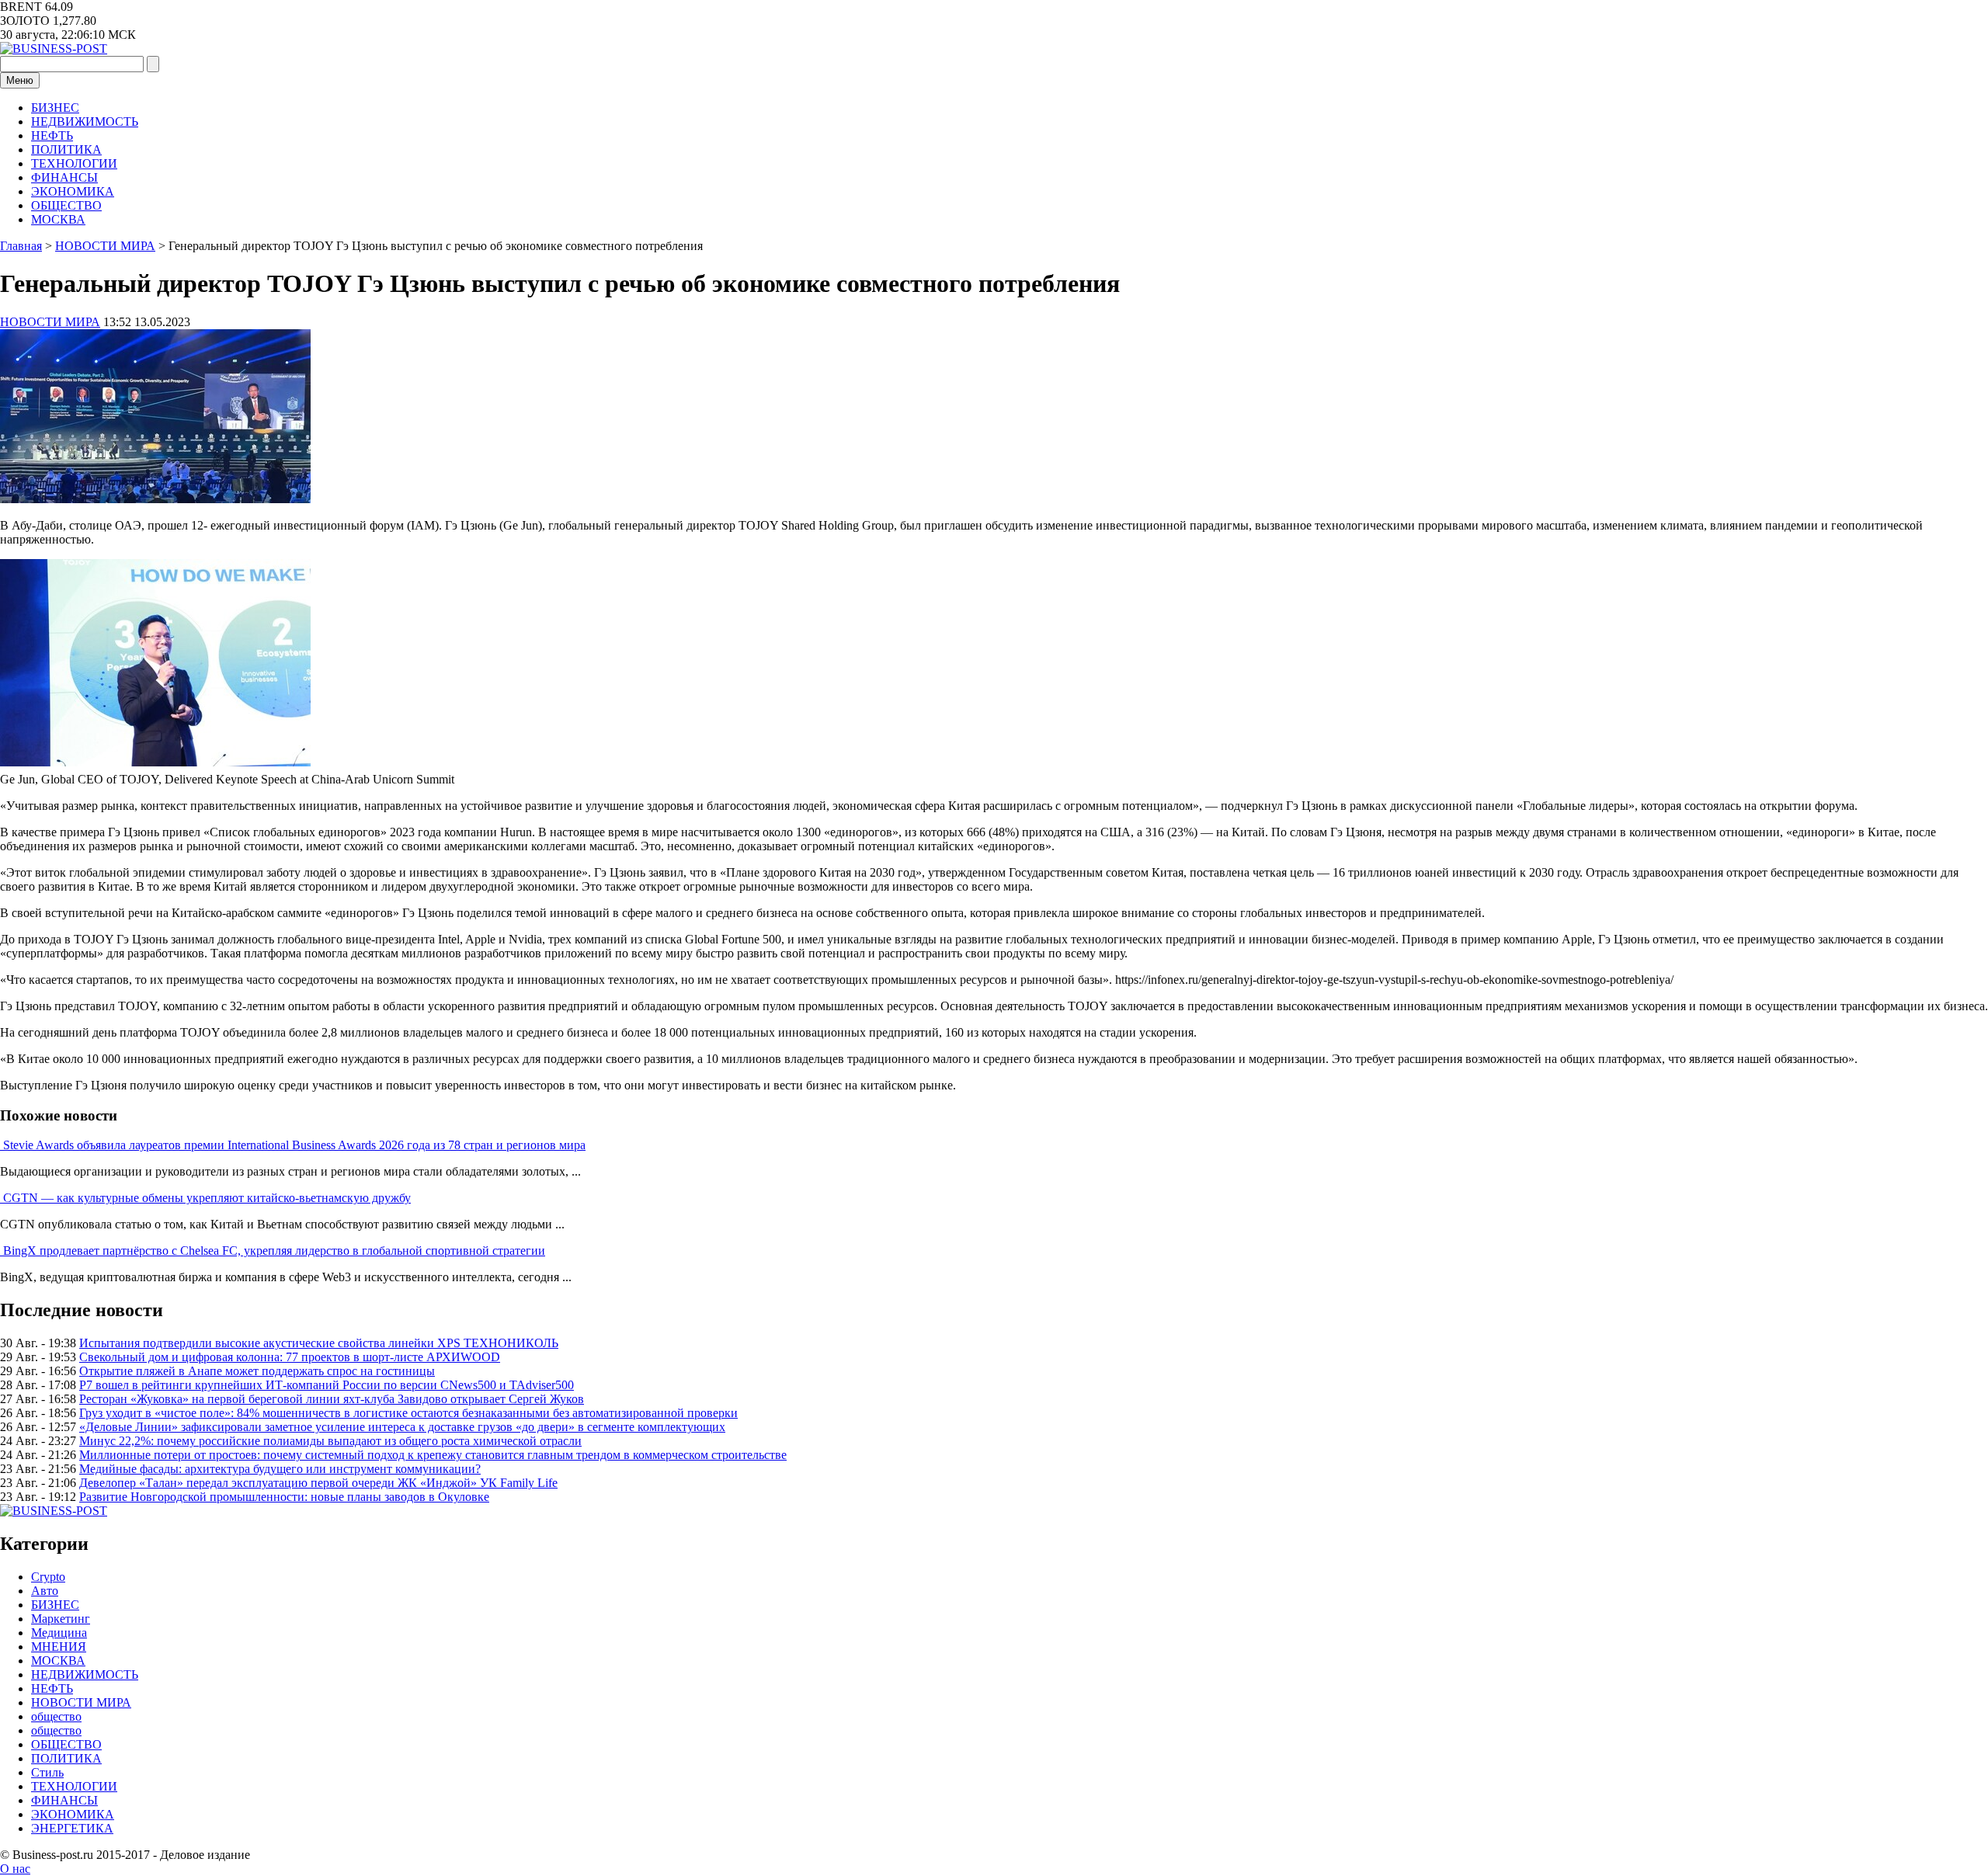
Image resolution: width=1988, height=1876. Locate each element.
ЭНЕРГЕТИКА (72, 1828)
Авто (45, 1591)
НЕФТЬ (52, 135)
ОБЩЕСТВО (66, 205)
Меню (20, 80)
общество (56, 1716)
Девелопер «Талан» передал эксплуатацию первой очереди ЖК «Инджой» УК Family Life (318, 1483)
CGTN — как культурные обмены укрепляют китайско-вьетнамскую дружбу (207, 1198)
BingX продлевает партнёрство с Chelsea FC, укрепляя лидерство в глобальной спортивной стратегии (274, 1251)
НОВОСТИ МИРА (50, 322)
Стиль (47, 1772)
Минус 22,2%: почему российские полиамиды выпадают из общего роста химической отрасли (330, 1441)
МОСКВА (58, 219)
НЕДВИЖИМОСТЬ (85, 122)
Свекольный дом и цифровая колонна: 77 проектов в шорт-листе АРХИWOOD (290, 1357)
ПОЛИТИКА (66, 149)
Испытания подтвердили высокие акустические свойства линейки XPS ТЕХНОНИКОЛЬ (319, 1343)
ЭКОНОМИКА (73, 191)
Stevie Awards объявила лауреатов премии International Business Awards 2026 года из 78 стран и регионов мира (294, 1145)
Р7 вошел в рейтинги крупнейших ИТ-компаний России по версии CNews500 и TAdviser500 (327, 1385)
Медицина (59, 1633)
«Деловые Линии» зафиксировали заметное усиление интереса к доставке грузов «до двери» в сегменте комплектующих (402, 1427)
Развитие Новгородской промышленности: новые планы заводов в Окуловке (284, 1497)
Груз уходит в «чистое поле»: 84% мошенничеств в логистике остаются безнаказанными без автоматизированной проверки (408, 1413)
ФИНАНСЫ (64, 177)
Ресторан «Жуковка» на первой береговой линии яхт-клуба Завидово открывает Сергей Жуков (332, 1399)
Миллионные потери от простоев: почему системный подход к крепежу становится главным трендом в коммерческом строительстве (433, 1455)
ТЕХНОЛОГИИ (74, 163)
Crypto (48, 1577)
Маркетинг (61, 1619)
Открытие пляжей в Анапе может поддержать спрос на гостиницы (257, 1371)
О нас (15, 1869)
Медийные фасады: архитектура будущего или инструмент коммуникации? (280, 1469)
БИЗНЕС (55, 108)
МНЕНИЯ (59, 1647)
